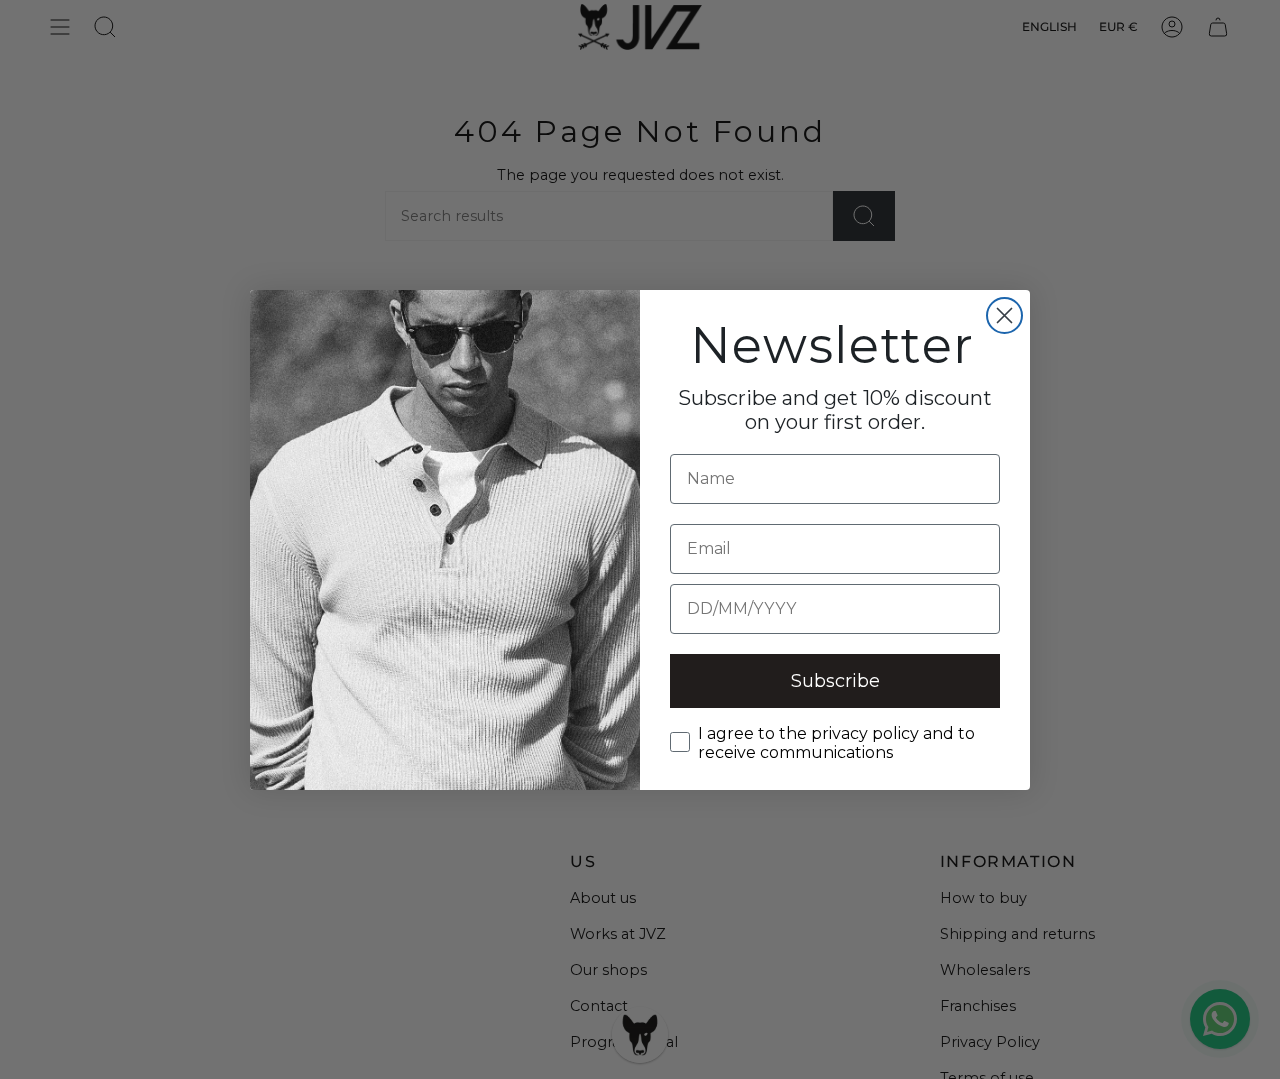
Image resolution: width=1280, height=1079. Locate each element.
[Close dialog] (1004, 315)
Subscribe (835, 681)
